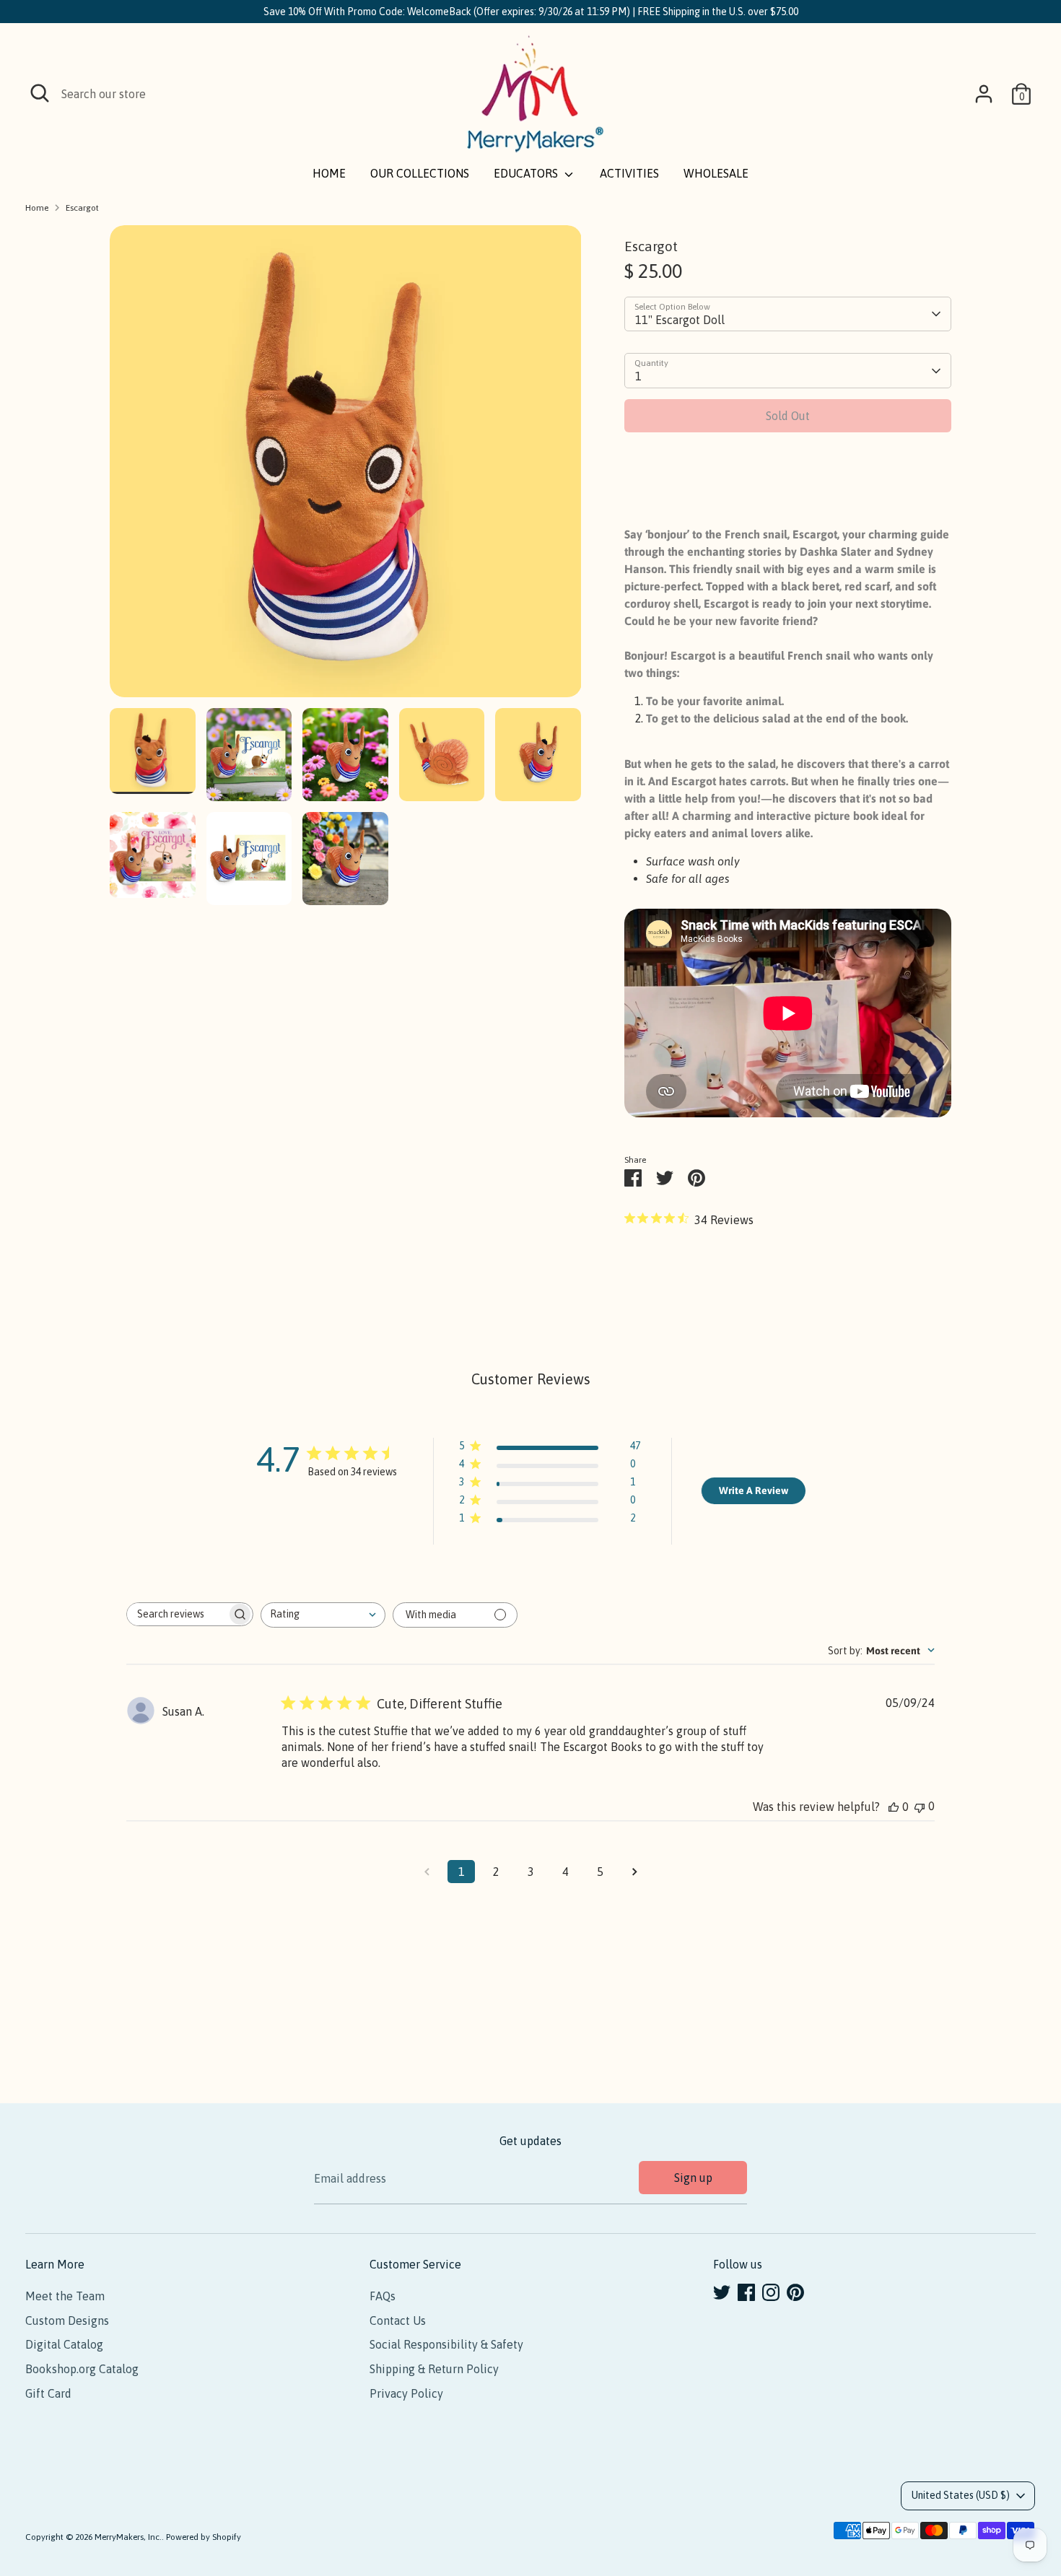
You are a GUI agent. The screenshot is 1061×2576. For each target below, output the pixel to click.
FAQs (383, 2296)
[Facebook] (746, 2292)
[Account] (984, 94)
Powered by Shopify (204, 2537)
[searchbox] (177, 1614)
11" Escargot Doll (680, 320)
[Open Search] (40, 93)
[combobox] (323, 1615)
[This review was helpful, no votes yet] (894, 1807)
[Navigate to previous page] (427, 1872)
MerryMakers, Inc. (128, 2537)
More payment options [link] (788, 495)
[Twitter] (722, 2292)
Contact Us (398, 2320)
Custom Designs (67, 2320)
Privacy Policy (406, 2393)
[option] (346, 467)
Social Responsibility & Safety (446, 2344)
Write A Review (754, 1490)
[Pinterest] (795, 2292)
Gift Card (48, 2393)
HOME (329, 173)
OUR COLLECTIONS (420, 173)
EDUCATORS (527, 173)
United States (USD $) (961, 2495)
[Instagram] (771, 2292)
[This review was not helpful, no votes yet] (920, 1806)
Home (37, 208)
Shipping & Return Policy (434, 2369)
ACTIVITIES (629, 173)
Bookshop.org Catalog (82, 2369)
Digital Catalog (64, 2344)
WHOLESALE (716, 173)
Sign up (693, 2178)
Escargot (82, 208)
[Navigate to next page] (634, 1872)
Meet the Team (65, 2296)
